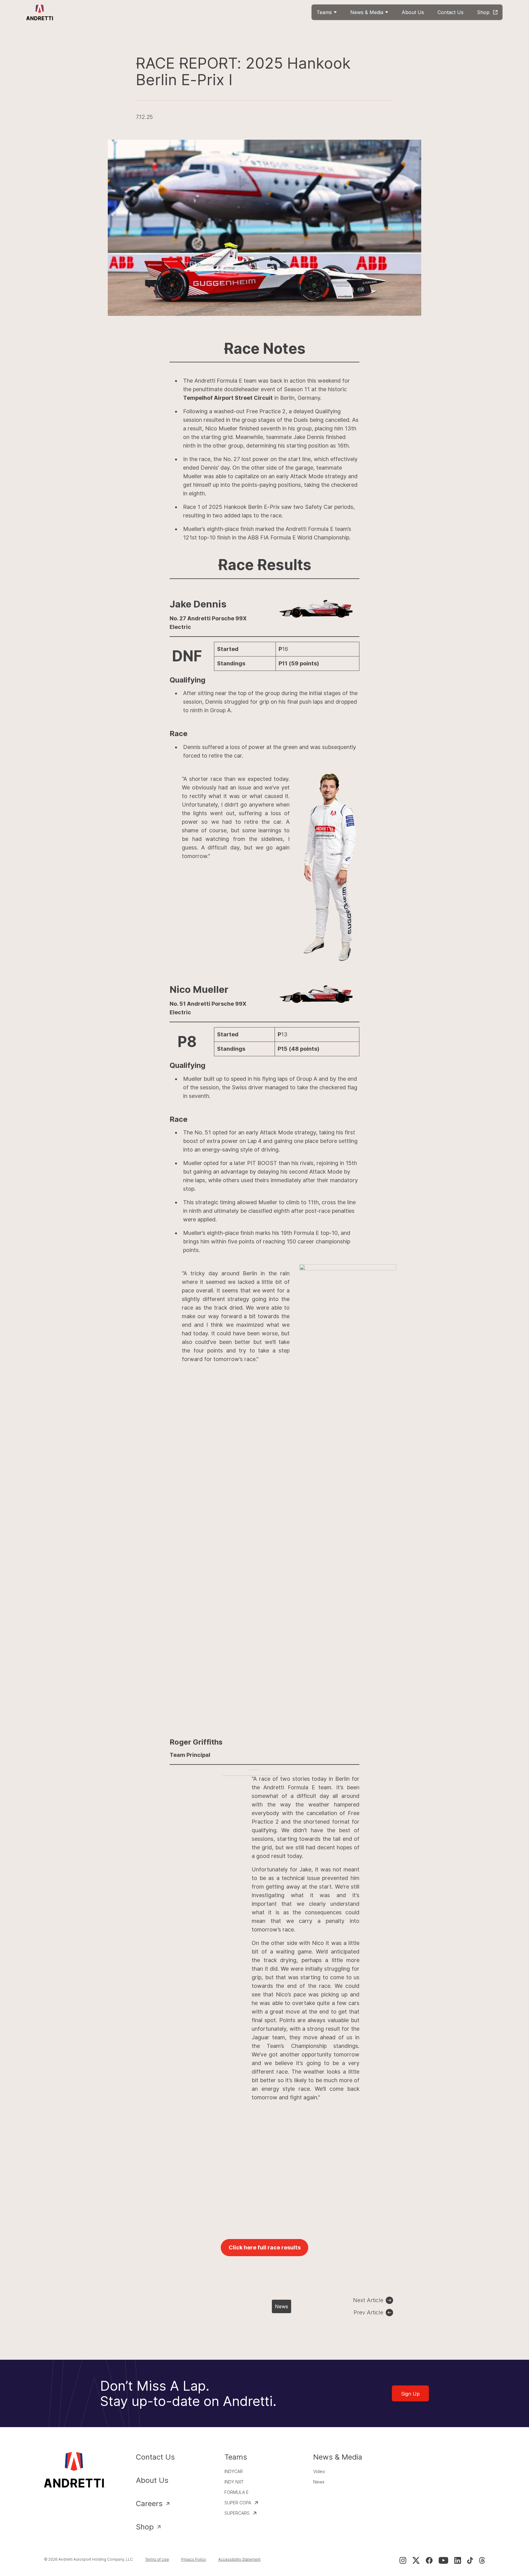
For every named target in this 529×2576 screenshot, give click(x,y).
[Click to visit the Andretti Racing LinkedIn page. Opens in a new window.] (458, 2560)
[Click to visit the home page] (40, 12)
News (281, 2306)
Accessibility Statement (239, 2559)
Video (319, 2471)
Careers (149, 2504)
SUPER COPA (238, 2503)
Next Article (368, 2300)
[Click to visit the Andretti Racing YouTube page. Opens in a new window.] (443, 2560)
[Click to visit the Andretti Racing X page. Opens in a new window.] (416, 2560)
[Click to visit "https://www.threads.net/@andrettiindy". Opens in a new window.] (482, 2560)
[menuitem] (327, 12)
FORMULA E (236, 2492)
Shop (145, 2527)
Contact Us (155, 2457)
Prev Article (368, 2312)
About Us (152, 2480)
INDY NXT (234, 2482)
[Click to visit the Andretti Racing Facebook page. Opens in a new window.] (429, 2560)
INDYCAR (234, 2471)
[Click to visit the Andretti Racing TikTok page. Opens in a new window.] (470, 2560)
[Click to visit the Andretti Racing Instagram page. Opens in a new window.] (403, 2560)
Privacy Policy (194, 2559)
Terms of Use (157, 2559)
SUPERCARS (237, 2513)
